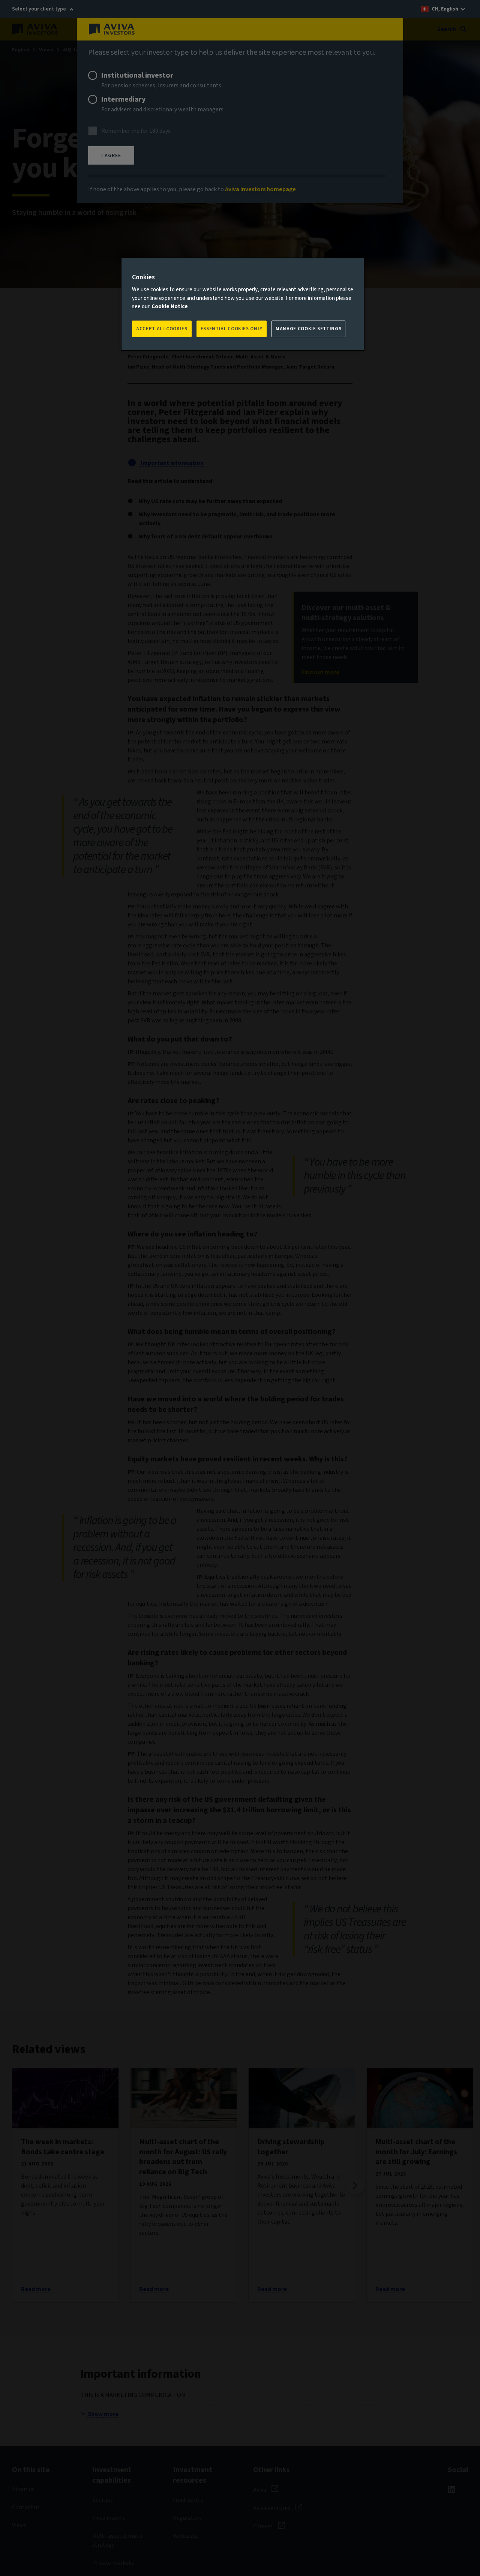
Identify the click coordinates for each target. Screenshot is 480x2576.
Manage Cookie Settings (308, 329)
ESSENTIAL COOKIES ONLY (232, 329)
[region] (243, 304)
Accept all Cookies (162, 329)
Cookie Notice (170, 306)
